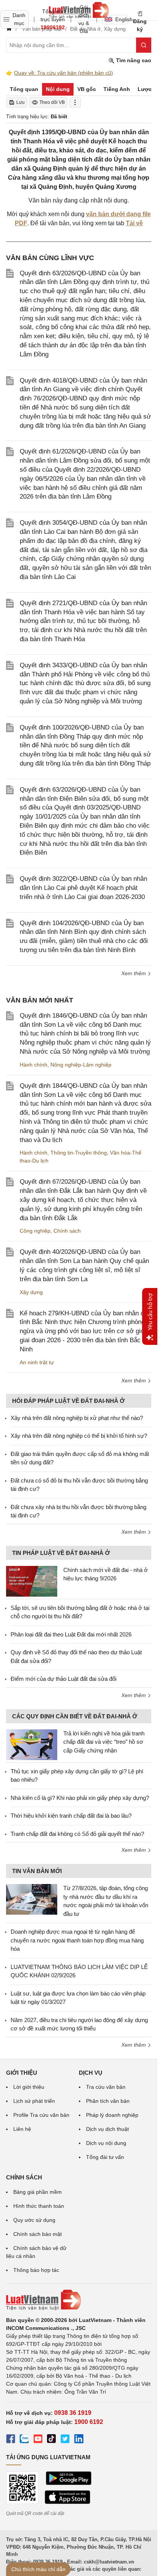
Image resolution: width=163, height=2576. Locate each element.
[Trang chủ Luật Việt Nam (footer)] (79, 2300)
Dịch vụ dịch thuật (107, 2129)
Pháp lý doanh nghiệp (112, 2115)
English (121, 19)
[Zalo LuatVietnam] (24, 2440)
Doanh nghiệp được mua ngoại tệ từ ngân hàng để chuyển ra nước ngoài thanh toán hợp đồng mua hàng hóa (77, 1940)
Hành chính (34, 1065)
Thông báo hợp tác (36, 2270)
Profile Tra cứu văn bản (41, 2115)
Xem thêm (134, 973)
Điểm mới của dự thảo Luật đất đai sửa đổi (63, 1679)
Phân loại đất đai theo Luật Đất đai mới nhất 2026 (71, 1634)
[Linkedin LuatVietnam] (79, 2440)
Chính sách (67, 1231)
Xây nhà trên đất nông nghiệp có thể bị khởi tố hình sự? (79, 1436)
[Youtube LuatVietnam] (38, 2440)
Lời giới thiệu (29, 2087)
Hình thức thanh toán (39, 2206)
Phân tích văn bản (108, 2101)
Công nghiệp (35, 1231)
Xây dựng (31, 1292)
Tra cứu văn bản (106, 2087)
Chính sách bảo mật (38, 2234)
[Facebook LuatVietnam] (11, 2440)
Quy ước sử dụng (34, 2220)
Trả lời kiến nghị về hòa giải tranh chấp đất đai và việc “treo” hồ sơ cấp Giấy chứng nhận (104, 1742)
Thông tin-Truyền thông (79, 1153)
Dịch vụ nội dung (106, 2143)
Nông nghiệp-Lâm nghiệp (81, 1065)
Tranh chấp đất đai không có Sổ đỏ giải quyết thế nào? (77, 1834)
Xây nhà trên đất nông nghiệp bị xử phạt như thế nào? (77, 1418)
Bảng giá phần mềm (38, 2192)
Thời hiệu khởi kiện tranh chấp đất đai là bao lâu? (71, 1816)
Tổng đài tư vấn (105, 2157)
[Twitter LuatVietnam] (65, 2440)
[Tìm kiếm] (144, 45)
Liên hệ (22, 2129)
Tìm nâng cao (133, 60)
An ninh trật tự (37, 1362)
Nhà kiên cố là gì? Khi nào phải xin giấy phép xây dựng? (80, 1798)
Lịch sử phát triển (34, 2101)
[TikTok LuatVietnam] (52, 2440)
